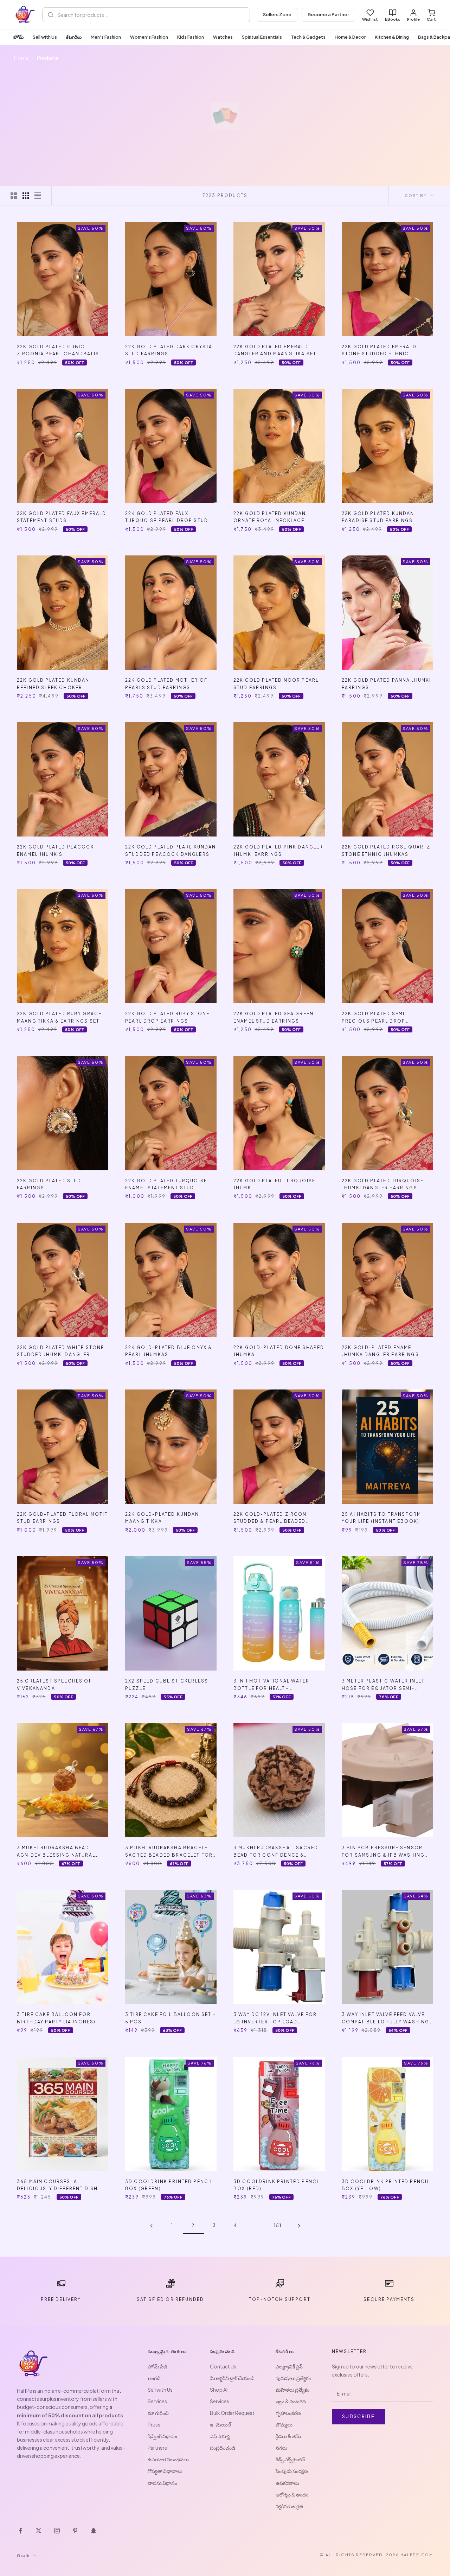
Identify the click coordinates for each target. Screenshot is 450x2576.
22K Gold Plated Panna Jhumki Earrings (386, 684)
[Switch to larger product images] (14, 196)
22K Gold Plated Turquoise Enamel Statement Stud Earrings (166, 1185)
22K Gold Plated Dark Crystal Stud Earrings (170, 350)
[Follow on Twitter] (39, 2531)
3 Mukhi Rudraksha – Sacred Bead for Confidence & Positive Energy (276, 1852)
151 (278, 2225)
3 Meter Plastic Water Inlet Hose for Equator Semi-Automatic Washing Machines (386, 1685)
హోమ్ (18, 37)
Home (21, 58)
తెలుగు (23, 2555)
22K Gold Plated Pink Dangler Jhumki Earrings (278, 850)
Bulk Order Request (232, 2413)
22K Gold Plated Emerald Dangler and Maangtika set (275, 350)
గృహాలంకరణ (288, 2413)
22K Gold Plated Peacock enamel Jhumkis (56, 850)
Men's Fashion (106, 37)
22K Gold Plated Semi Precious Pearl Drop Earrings (374, 1018)
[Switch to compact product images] (38, 196)
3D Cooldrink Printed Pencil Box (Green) (169, 2185)
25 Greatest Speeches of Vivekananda (54, 1684)
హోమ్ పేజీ (157, 2366)
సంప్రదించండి (223, 2448)
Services (157, 2401)
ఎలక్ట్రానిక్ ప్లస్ (289, 2366)
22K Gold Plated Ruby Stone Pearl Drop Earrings (167, 1017)
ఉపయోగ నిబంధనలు (168, 2459)
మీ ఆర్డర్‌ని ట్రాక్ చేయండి (232, 2378)
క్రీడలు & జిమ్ (288, 2436)
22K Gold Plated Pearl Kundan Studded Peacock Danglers (171, 850)
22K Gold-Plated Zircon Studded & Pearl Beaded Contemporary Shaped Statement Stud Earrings (271, 1518)
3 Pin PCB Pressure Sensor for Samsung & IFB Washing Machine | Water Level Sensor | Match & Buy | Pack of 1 (386, 1852)
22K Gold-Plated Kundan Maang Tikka (162, 1518)
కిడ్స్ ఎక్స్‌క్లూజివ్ (290, 2459)
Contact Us (223, 2366)
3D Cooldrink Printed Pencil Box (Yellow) (386, 2185)
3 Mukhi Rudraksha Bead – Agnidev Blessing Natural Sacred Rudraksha (56, 1852)
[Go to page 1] (151, 2226)
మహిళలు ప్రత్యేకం (292, 2390)
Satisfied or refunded (170, 2299)
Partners (157, 2448)
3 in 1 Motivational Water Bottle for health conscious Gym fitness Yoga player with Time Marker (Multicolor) (278, 1685)
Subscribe (358, 2416)
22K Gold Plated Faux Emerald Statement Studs (62, 517)
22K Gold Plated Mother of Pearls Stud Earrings (166, 684)
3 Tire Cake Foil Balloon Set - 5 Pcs (171, 2018)
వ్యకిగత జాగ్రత (289, 2506)
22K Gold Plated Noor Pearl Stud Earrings (276, 684)
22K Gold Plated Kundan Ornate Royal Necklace (270, 517)
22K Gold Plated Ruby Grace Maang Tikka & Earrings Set (59, 1017)
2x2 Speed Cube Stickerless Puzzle (167, 1684)
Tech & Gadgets (308, 37)
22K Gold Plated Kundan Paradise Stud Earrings (378, 517)
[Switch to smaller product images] (26, 196)
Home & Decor (350, 37)
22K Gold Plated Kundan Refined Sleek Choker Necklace (53, 684)
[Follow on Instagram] (57, 2531)
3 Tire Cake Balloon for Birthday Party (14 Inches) (56, 2018)
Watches (223, 37)
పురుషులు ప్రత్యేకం (293, 2378)
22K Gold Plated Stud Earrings (49, 1184)
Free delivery (61, 2299)
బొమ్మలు (284, 2424)
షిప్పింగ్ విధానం (162, 2436)
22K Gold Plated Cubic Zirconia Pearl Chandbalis (58, 350)
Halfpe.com (417, 2555)
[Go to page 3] (299, 2226)
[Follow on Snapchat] (94, 2531)
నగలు (281, 2448)
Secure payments (389, 2299)
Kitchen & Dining (392, 37)
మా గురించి (158, 2413)
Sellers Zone (277, 14)
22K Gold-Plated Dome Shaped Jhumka (279, 1351)
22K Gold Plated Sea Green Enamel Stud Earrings (274, 1017)
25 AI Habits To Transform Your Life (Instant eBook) (381, 1518)
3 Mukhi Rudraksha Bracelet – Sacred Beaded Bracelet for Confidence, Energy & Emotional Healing (170, 1852)
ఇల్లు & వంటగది (291, 2401)
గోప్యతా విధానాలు (165, 2471)
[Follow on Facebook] (20, 2531)
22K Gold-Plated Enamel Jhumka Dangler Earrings (380, 1351)
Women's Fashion (149, 37)
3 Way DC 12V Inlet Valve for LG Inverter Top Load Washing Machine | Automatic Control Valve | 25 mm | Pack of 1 (278, 2019)
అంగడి (154, 2378)
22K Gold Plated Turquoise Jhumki (274, 1184)
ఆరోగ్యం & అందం (292, 2494)
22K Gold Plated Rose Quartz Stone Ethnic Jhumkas (386, 850)
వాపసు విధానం (162, 2483)
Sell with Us (45, 37)
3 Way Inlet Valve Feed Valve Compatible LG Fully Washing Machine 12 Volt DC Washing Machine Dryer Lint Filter (385, 2019)
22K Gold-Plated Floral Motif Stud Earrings (62, 1518)
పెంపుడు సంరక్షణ (292, 2471)
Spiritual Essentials (262, 37)
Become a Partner (328, 14)
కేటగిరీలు (74, 37)
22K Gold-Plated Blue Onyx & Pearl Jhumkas (169, 1351)
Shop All (219, 2390)
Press (154, 2424)
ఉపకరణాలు (287, 2483)
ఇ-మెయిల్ (220, 2424)
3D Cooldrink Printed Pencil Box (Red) (277, 2185)
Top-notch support (280, 2299)
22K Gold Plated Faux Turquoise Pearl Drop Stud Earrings (167, 518)
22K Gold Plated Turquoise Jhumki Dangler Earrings (383, 1184)
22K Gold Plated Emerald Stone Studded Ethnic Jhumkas (379, 351)
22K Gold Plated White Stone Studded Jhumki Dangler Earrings (60, 1352)
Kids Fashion (191, 37)
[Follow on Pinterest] (75, 2531)
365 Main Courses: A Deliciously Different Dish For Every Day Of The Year (57, 2186)
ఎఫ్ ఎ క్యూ (220, 2436)
